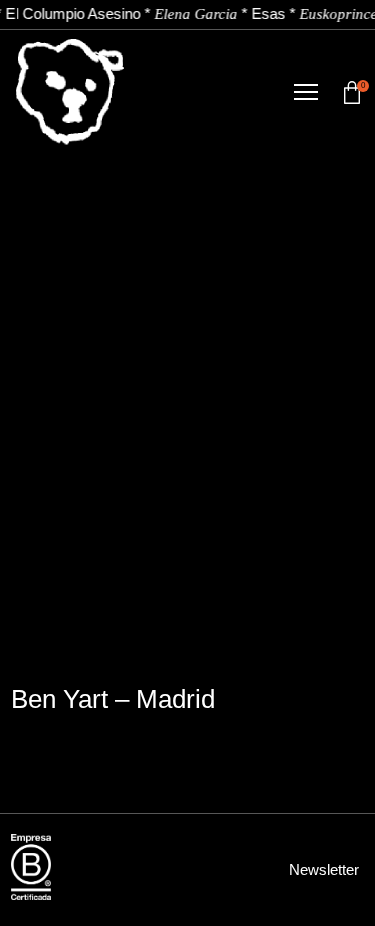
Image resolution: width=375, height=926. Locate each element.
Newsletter (324, 869)
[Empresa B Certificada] (31, 867)
